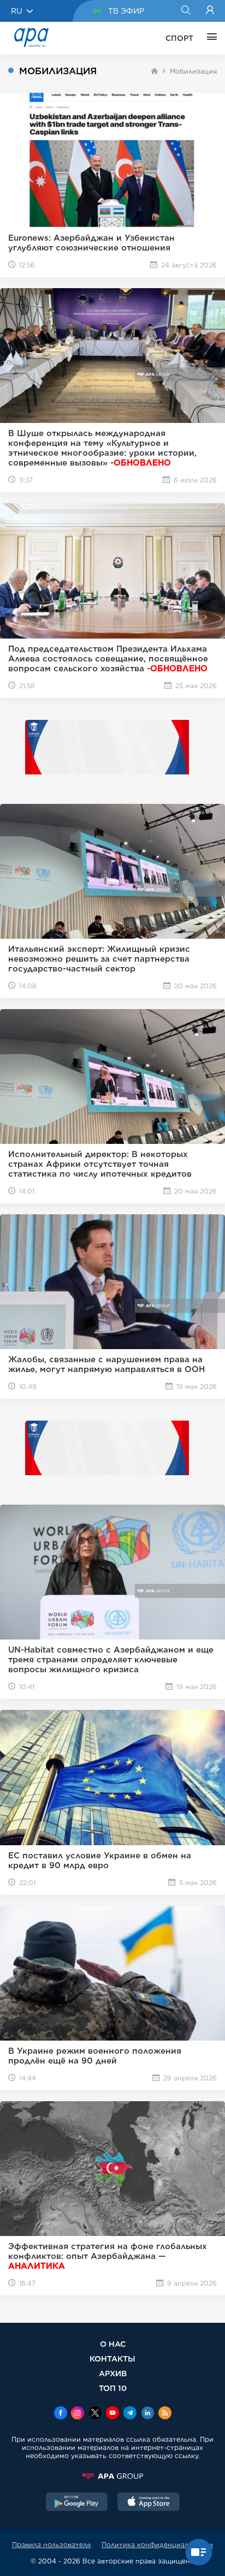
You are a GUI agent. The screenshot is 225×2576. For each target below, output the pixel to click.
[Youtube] (112, 2414)
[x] (95, 2414)
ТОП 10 (113, 2388)
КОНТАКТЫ (112, 2359)
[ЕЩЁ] (209, 38)
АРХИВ (113, 2373)
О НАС (113, 2344)
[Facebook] (61, 2414)
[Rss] (165, 2414)
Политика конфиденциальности (157, 2545)
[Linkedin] (147, 2414)
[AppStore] (149, 2503)
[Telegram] (130, 2414)
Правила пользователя (51, 2545)
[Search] (185, 11)
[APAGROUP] (112, 2476)
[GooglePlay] (77, 2503)
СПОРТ (179, 38)
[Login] (210, 11)
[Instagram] (78, 2414)
